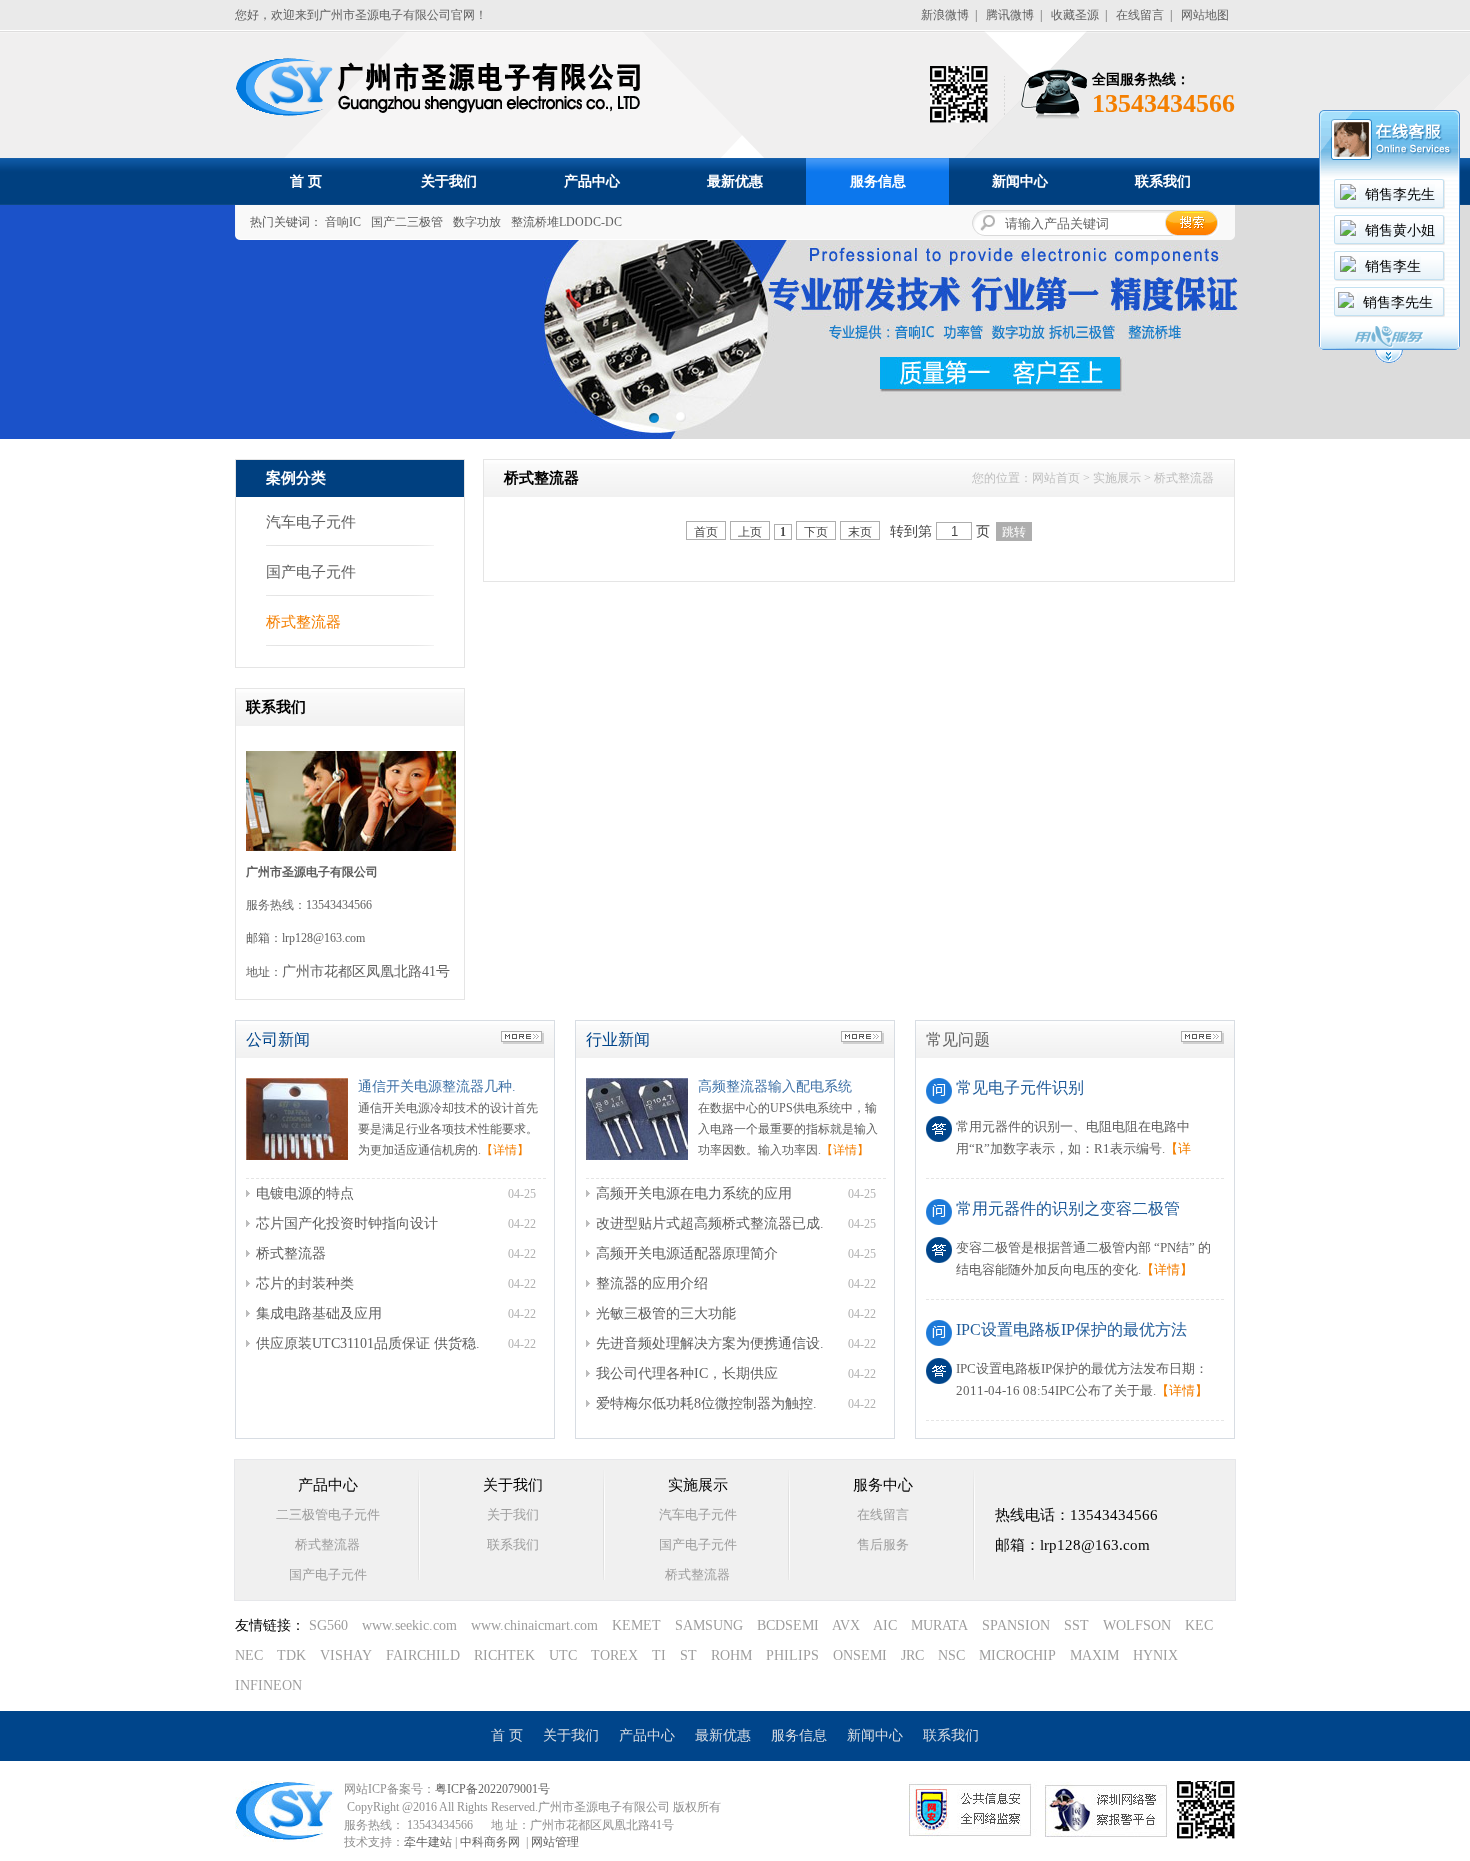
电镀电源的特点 (305, 1193)
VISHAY (346, 1655)
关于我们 (449, 181)
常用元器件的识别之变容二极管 (1068, 1208)
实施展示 (1117, 478)
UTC (563, 1655)
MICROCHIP (1017, 1655)
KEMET (636, 1625)
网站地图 (1205, 15)
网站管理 (555, 1842)
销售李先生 (1400, 194)
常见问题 (958, 1039)
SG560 (328, 1625)
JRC (912, 1655)
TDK (291, 1655)
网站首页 (1056, 478)
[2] (653, 416)
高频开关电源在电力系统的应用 (694, 1193)
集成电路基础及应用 (319, 1313)
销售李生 (1393, 266)
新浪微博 (945, 15)
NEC (249, 1655)
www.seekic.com (409, 1625)
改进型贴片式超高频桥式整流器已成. (710, 1223)
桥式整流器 (303, 622)
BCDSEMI (788, 1625)
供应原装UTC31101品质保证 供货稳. (368, 1343)
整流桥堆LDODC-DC (566, 222)
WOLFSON (1137, 1625)
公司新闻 (278, 1039)
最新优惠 (735, 181)
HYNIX (1155, 1655)
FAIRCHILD (423, 1655)
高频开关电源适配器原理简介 (687, 1253)
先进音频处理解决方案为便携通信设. (710, 1343)
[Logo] (443, 114)
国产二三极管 (407, 222)
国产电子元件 (311, 572)
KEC (1199, 1625)
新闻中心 (1020, 181)
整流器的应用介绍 (652, 1283)
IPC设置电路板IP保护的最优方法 (1071, 1329)
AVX (846, 1625)
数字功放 (477, 222)
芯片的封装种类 (305, 1283)
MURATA (939, 1625)
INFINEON (268, 1685)
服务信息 (878, 181)
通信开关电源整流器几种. (437, 1086)
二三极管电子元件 (328, 1514)
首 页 (306, 181)
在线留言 (1140, 15)
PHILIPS (792, 1655)
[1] (680, 416)
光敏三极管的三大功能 (666, 1313)
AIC (885, 1625)
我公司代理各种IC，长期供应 (687, 1373)
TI (659, 1655)
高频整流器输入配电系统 (775, 1086)
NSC (951, 1655)
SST (1076, 1625)
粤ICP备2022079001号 (492, 1789)
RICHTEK (504, 1655)
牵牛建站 (428, 1842)
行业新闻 (618, 1039)
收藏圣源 (1075, 15)
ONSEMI (860, 1655)
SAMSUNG (709, 1625)
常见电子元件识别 (1020, 1087)
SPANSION (1016, 1625)
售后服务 (883, 1544)
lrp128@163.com (323, 938)
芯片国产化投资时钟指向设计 (347, 1223)
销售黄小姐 (1400, 230)
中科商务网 (490, 1842)
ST (688, 1655)
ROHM (731, 1655)
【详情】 (505, 1150)
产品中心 (592, 181)
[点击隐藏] (1389, 359)
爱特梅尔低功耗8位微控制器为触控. (706, 1403)
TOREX (614, 1655)
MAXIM (1094, 1655)
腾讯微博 (1010, 15)
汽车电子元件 (311, 522)
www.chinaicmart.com (534, 1625)
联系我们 (1163, 181)
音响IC (343, 222)
